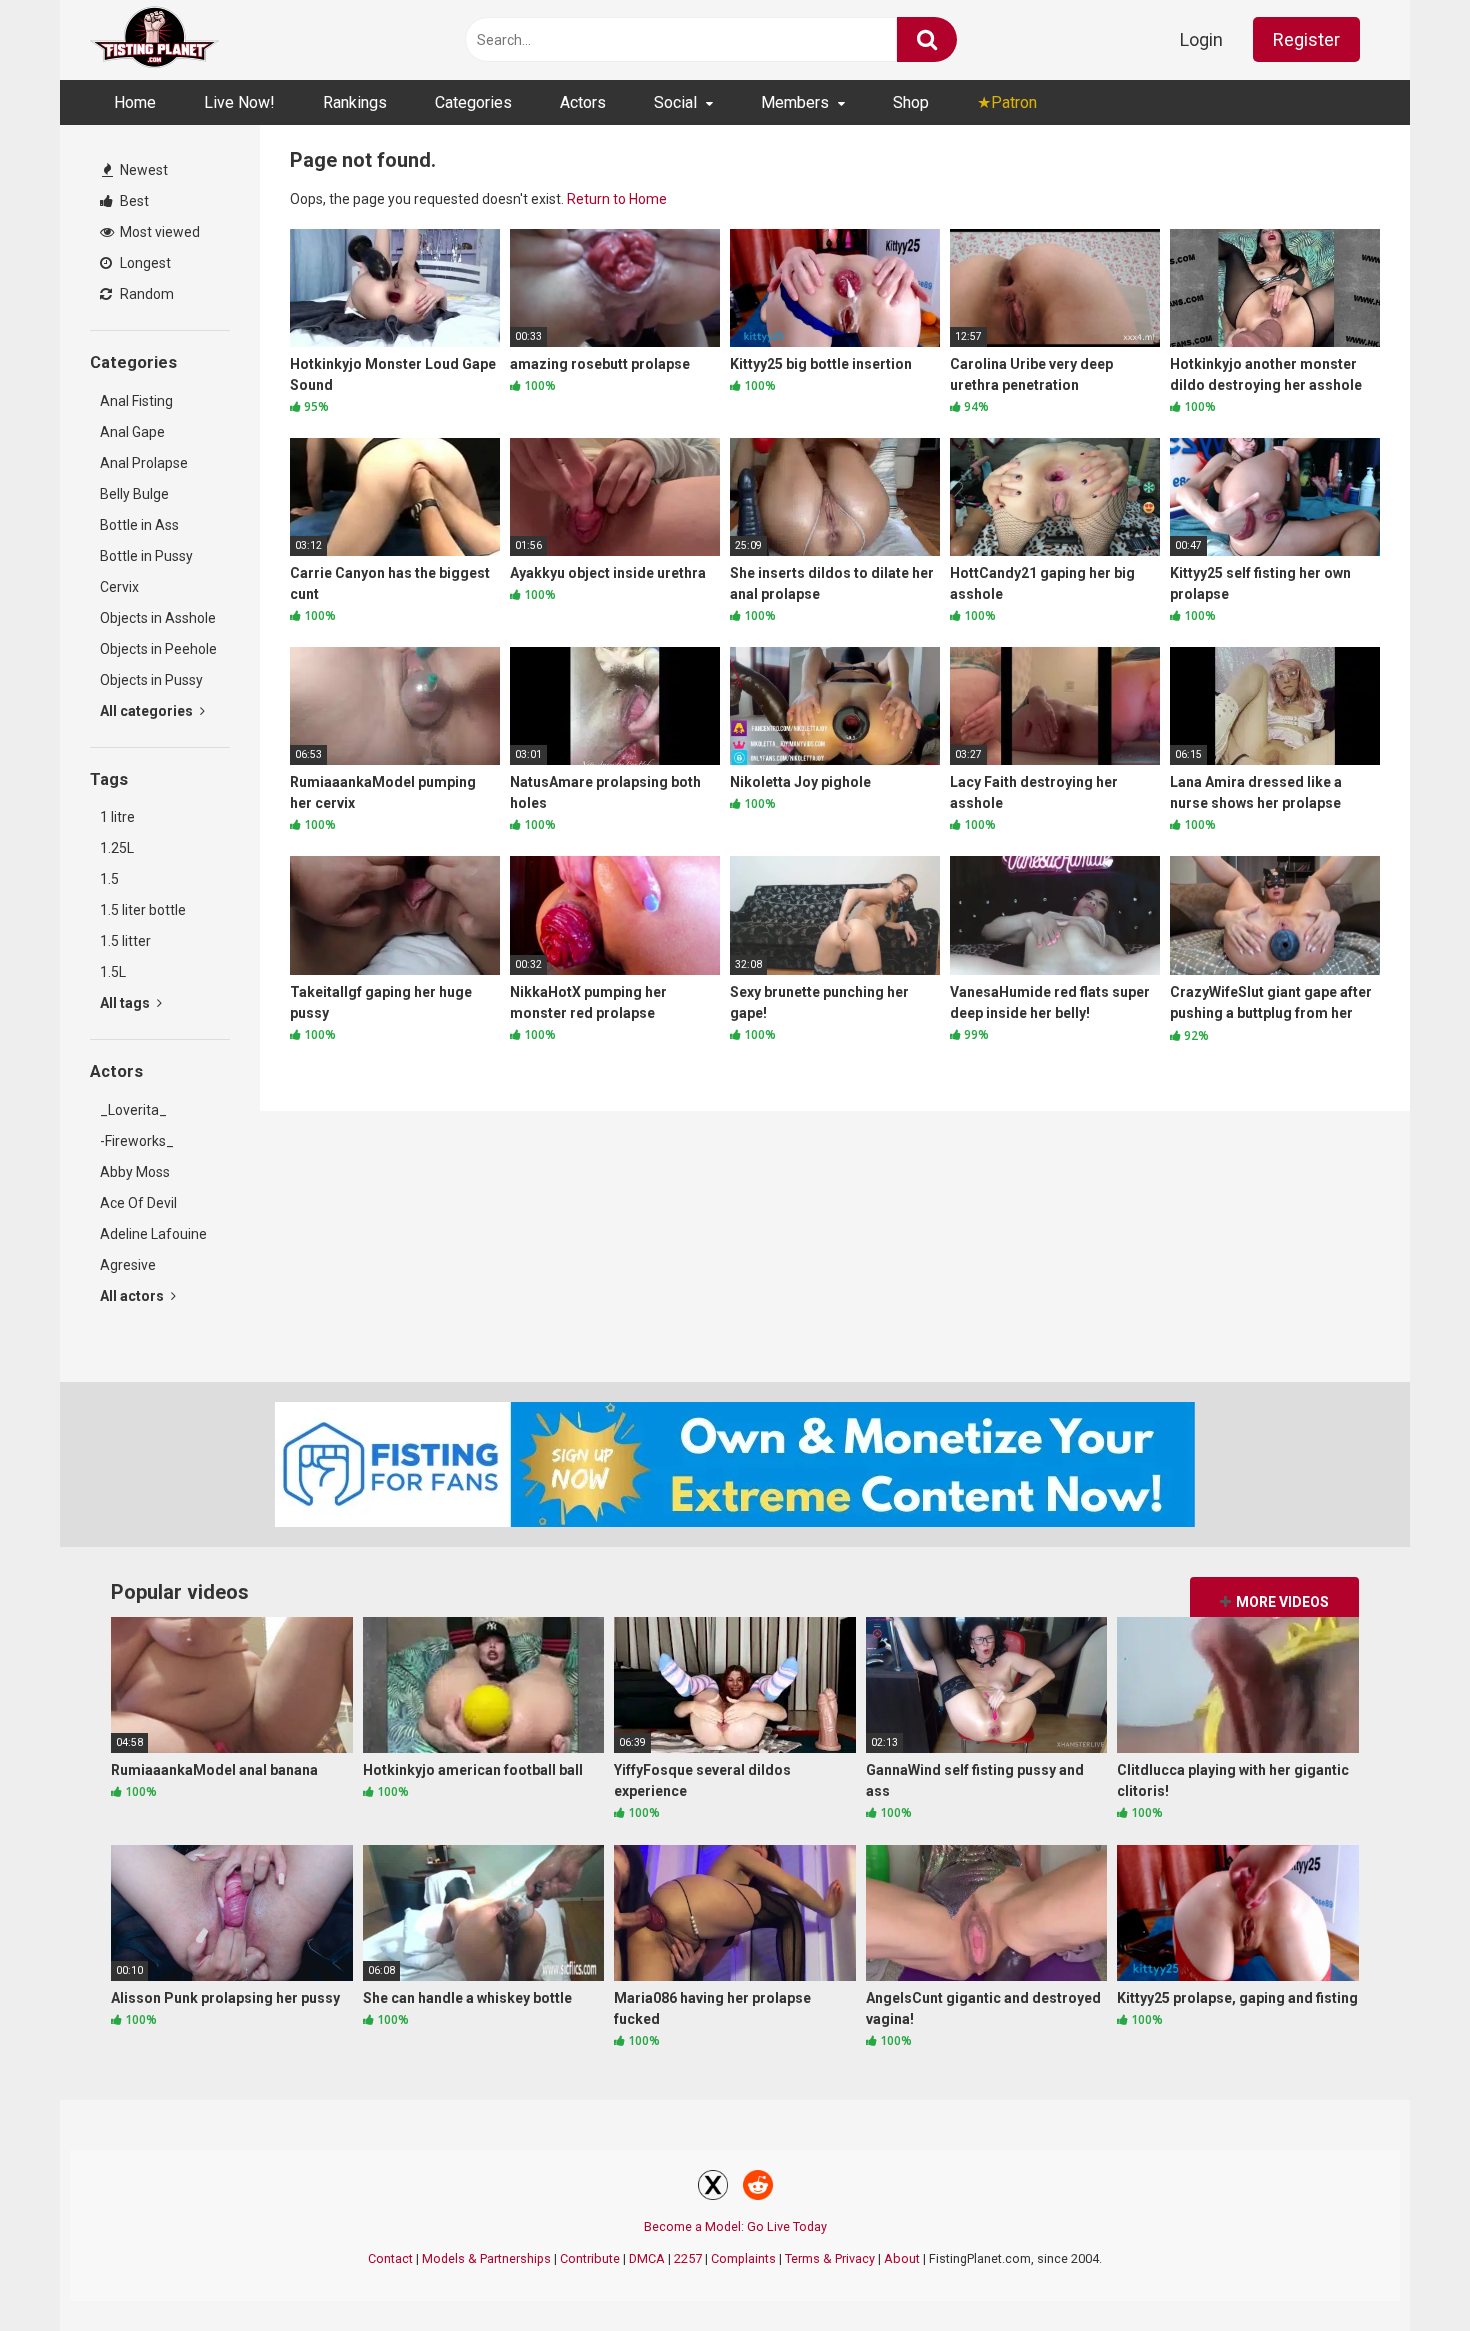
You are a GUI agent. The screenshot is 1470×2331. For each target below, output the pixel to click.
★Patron (1007, 102)
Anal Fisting (136, 401)
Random (145, 294)
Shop (911, 102)
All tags (126, 1003)
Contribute (590, 2258)
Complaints (743, 2258)
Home (135, 102)
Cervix (119, 587)
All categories (148, 711)
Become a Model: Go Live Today (735, 2226)
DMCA (647, 2258)
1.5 (109, 879)
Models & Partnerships (486, 2258)
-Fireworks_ (137, 1141)
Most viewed (158, 232)
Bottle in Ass (139, 525)
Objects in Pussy (151, 680)
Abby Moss (135, 1172)
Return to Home (617, 199)
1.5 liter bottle (143, 910)
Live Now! (239, 102)
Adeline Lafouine (153, 1234)
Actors (583, 102)
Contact (390, 2258)
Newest (142, 170)
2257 (688, 2258)
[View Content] (155, 40)
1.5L (113, 972)
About (902, 2258)
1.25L (117, 848)
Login (1201, 39)
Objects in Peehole (158, 649)
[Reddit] (758, 2188)
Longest (144, 263)
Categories (473, 102)
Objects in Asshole (158, 618)
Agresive (128, 1265)
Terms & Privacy (830, 2258)
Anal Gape (132, 432)
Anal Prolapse (144, 463)
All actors (133, 1296)
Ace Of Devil (138, 1203)
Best (133, 201)
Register (1306, 39)
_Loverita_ (133, 1110)
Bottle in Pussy (146, 556)
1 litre (117, 817)
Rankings (355, 102)
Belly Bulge (134, 494)
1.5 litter (125, 941)
